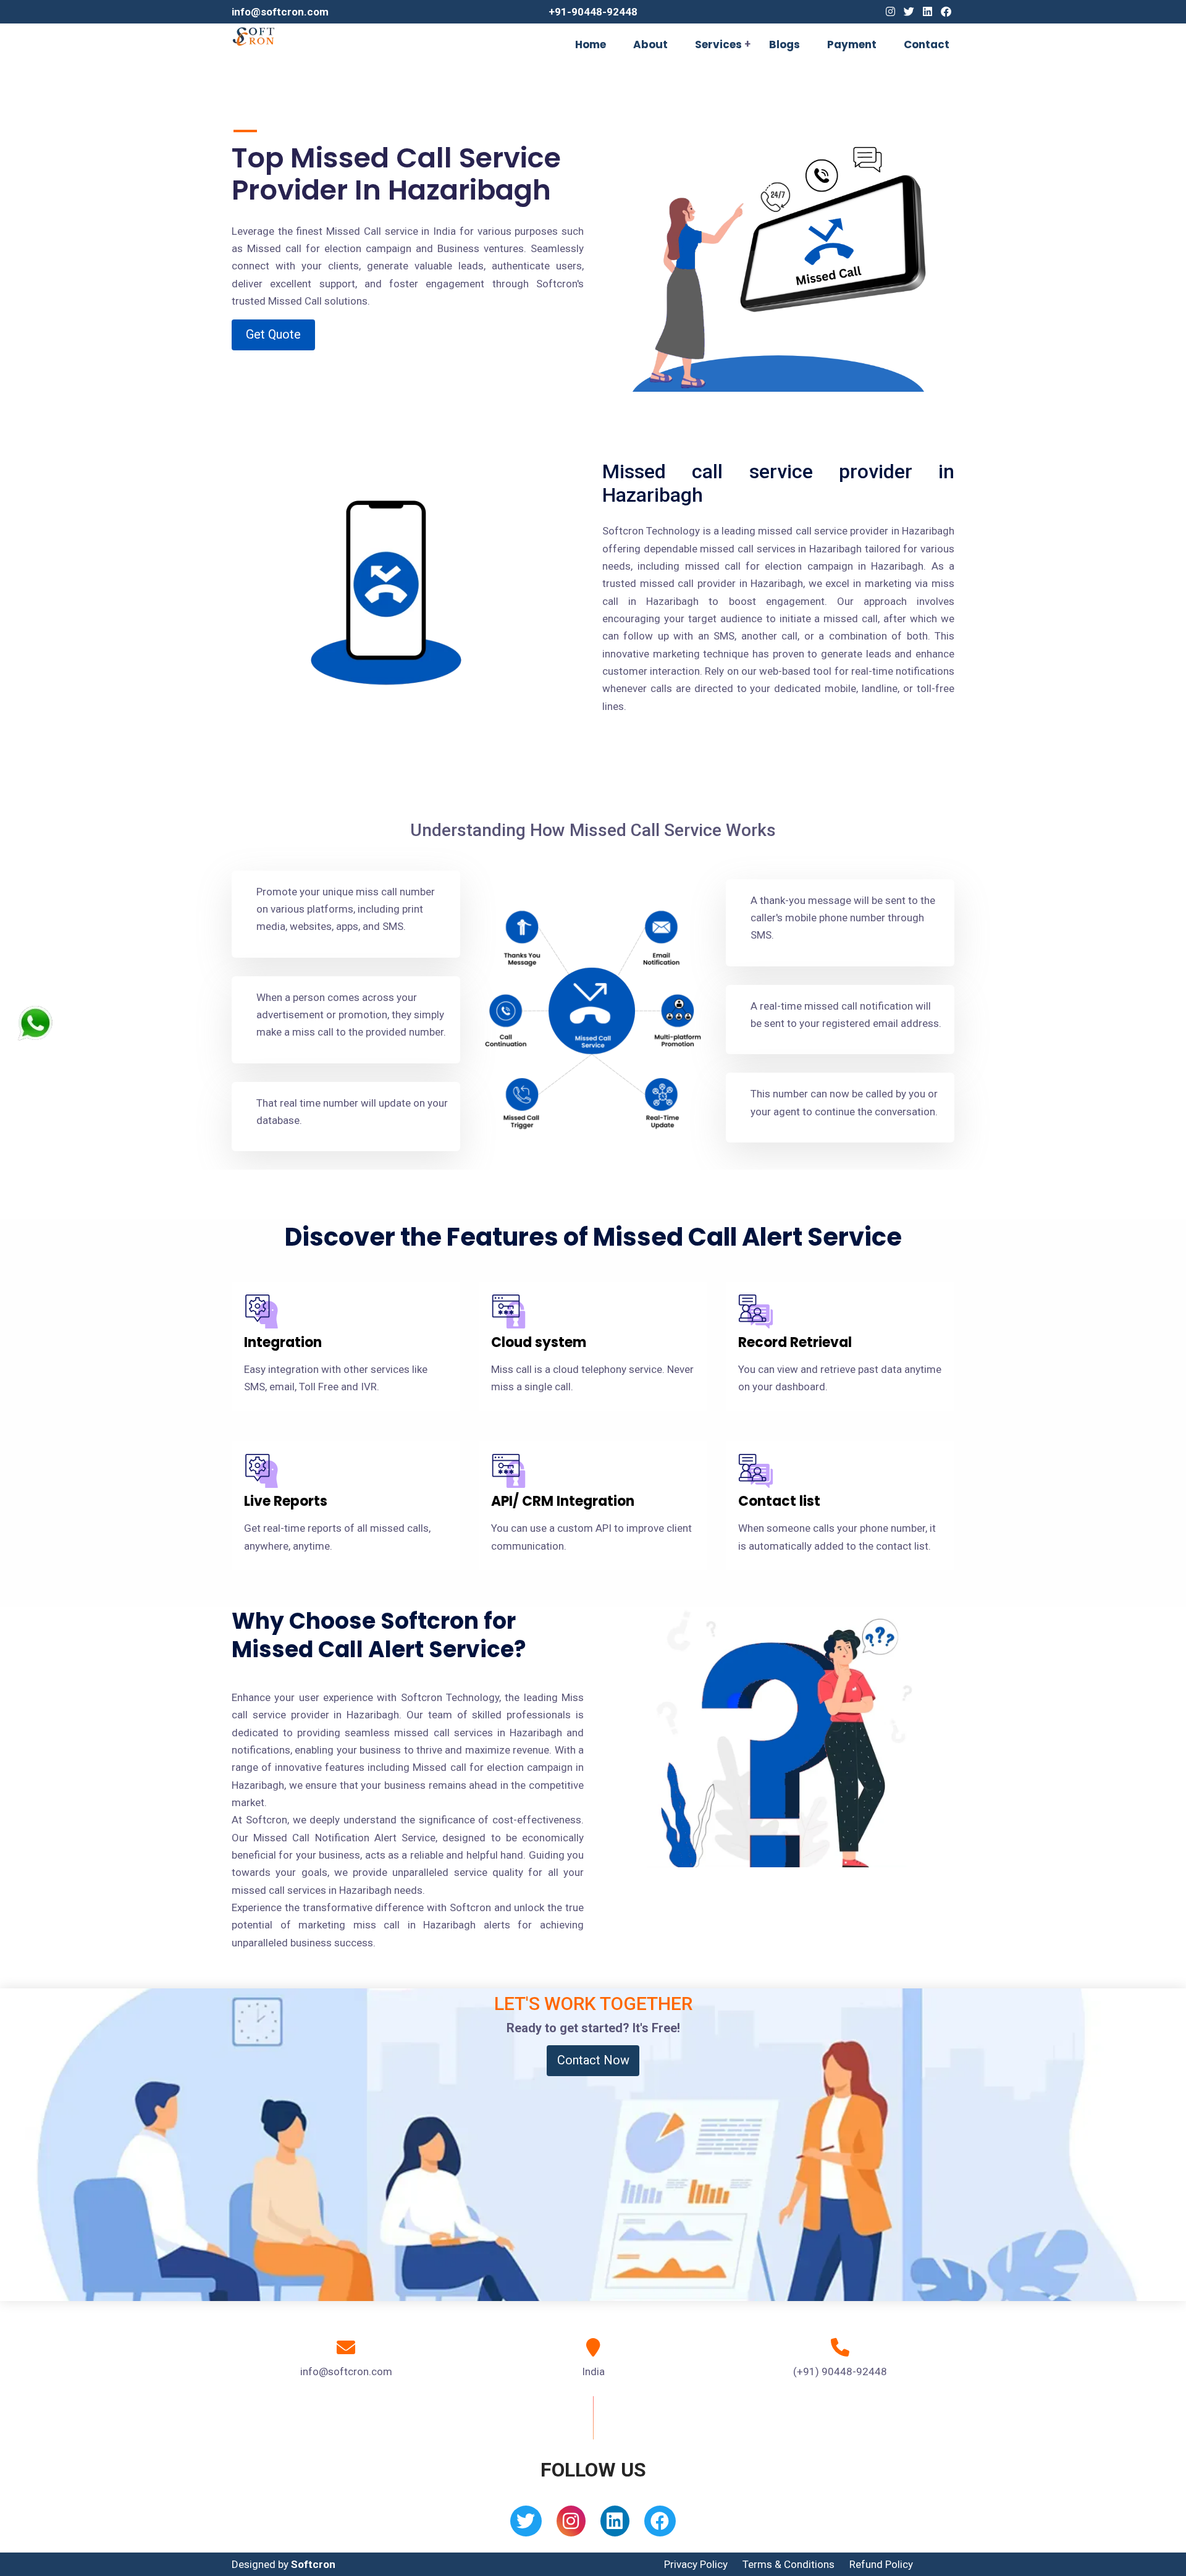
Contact (927, 44)
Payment (852, 44)
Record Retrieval (795, 1342)
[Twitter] (909, 12)
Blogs (784, 44)
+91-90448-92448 (593, 12)
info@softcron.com (280, 12)
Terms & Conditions (789, 2564)
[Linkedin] (927, 12)
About (650, 44)
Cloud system (539, 1342)
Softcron (313, 2564)
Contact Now (593, 2060)
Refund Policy (881, 2564)
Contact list (779, 1501)
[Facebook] (946, 12)
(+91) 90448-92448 (840, 2371)
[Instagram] (890, 12)
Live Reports (286, 1501)
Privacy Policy (696, 2564)
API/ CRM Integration (563, 1501)
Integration (283, 1342)
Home (591, 44)
